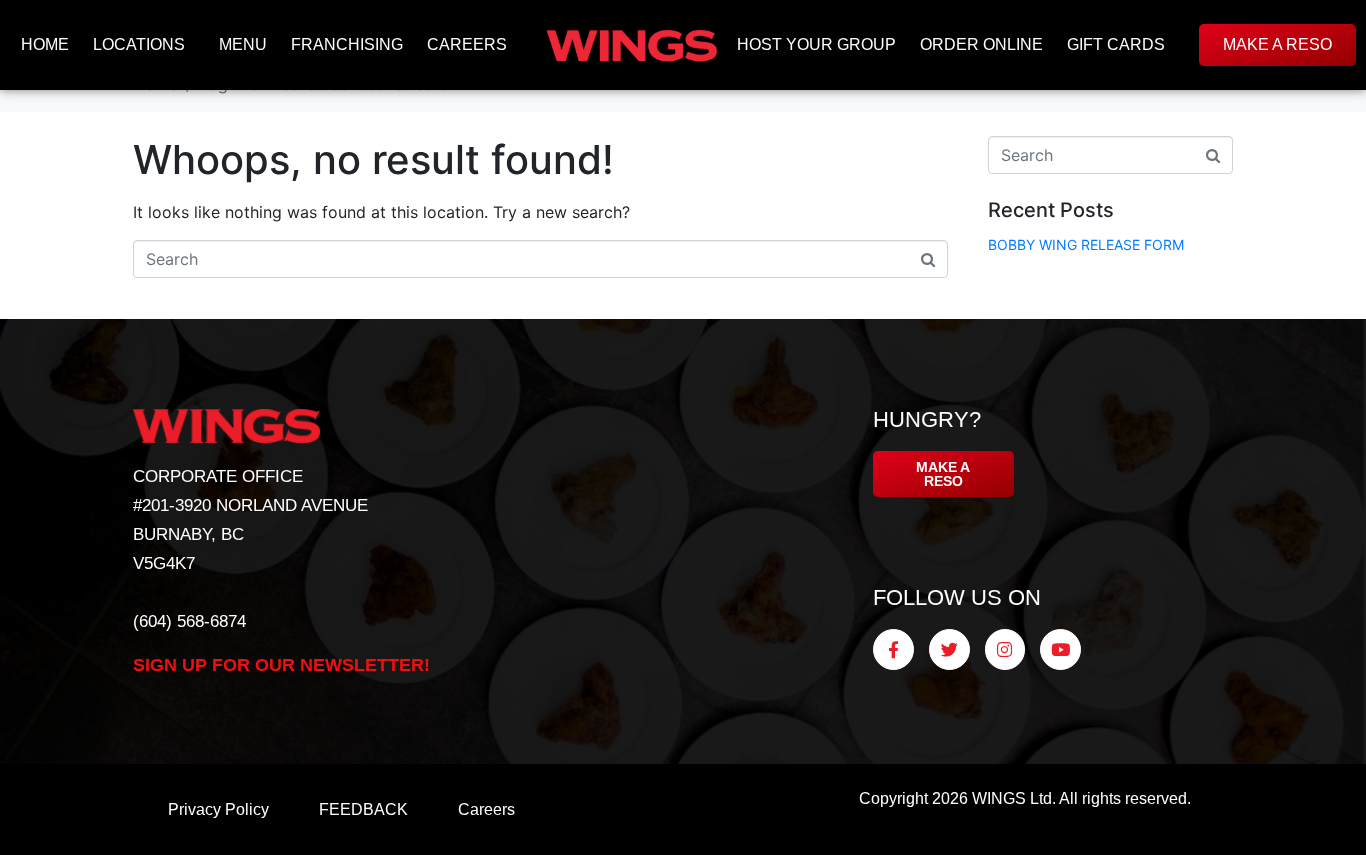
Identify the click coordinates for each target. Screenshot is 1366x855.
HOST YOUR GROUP (816, 44)
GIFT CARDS (1116, 44)
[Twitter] (949, 649)
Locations (139, 44)
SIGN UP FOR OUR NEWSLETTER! (281, 665)
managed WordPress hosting (1037, 834)
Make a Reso (1277, 44)
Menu (243, 44)
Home (45, 44)
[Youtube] (1060, 649)
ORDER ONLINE (981, 44)
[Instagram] (1005, 649)
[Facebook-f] (893, 649)
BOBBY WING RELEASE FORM (1086, 244)
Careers (467, 44)
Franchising (347, 44)
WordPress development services (994, 834)
